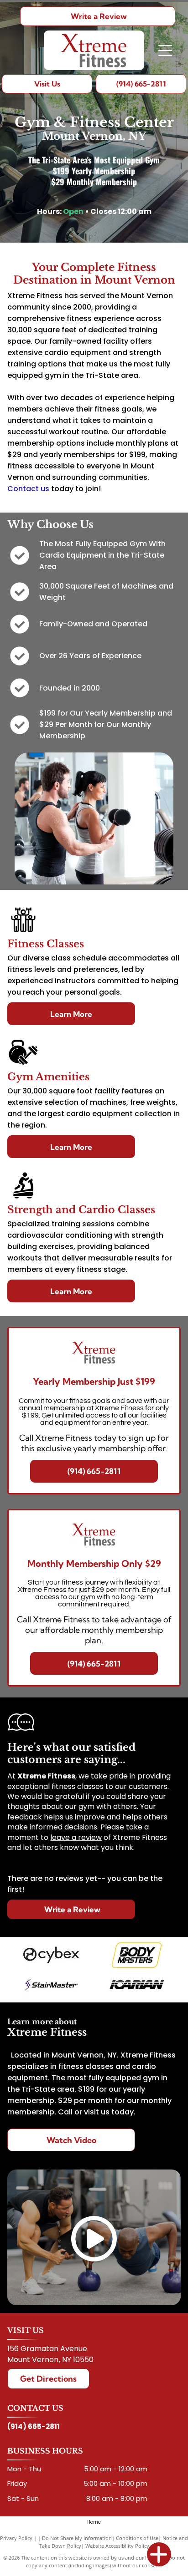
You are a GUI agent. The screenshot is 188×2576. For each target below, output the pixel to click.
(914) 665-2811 (34, 2426)
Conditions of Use (137, 2538)
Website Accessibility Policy (117, 2546)
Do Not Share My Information (77, 2538)
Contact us (28, 489)
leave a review (76, 1837)
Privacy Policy (16, 2538)
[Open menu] (165, 51)
